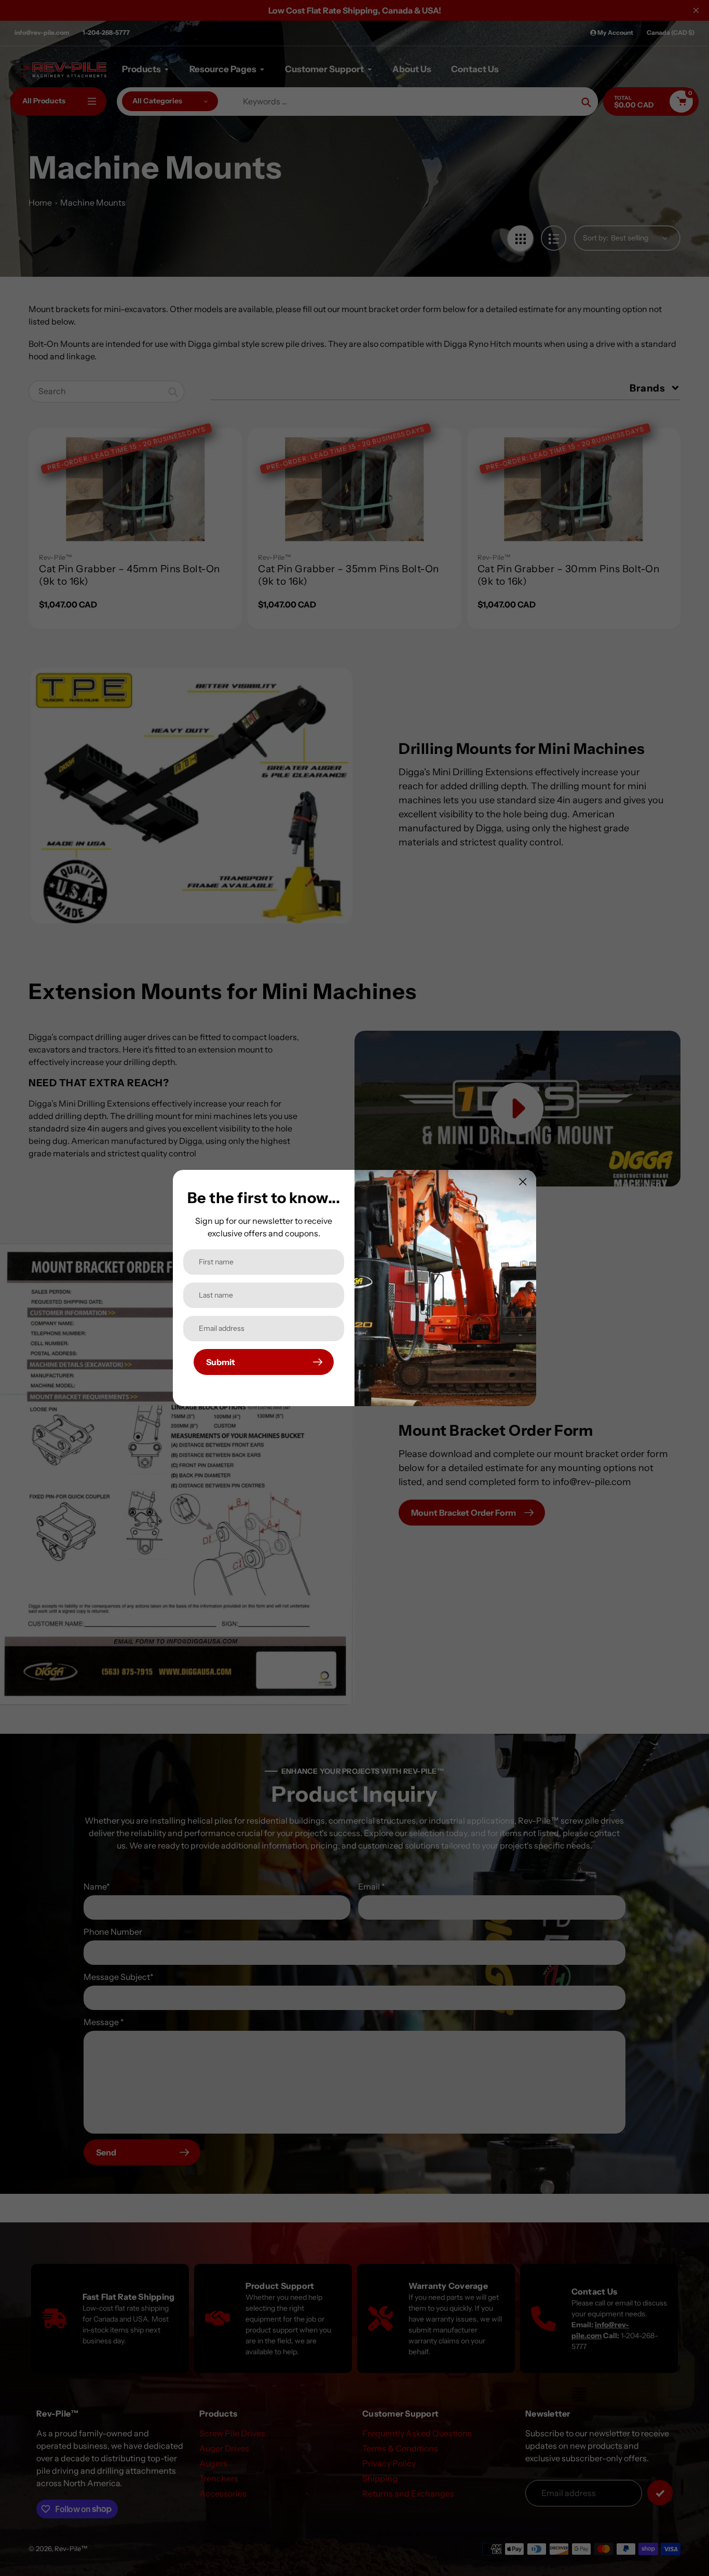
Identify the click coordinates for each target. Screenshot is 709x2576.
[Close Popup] (523, 1182)
